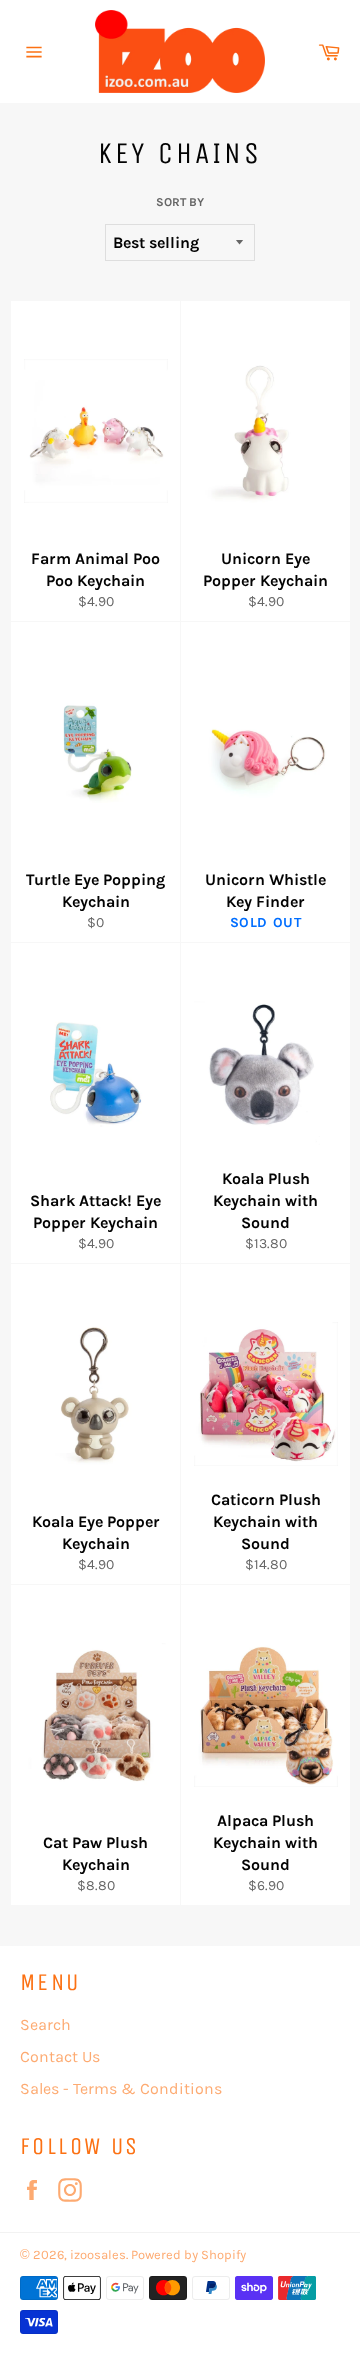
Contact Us (60, 2056)
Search (45, 2024)
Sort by (180, 202)
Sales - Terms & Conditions (121, 2088)
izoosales (98, 2254)
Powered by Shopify (188, 2254)
